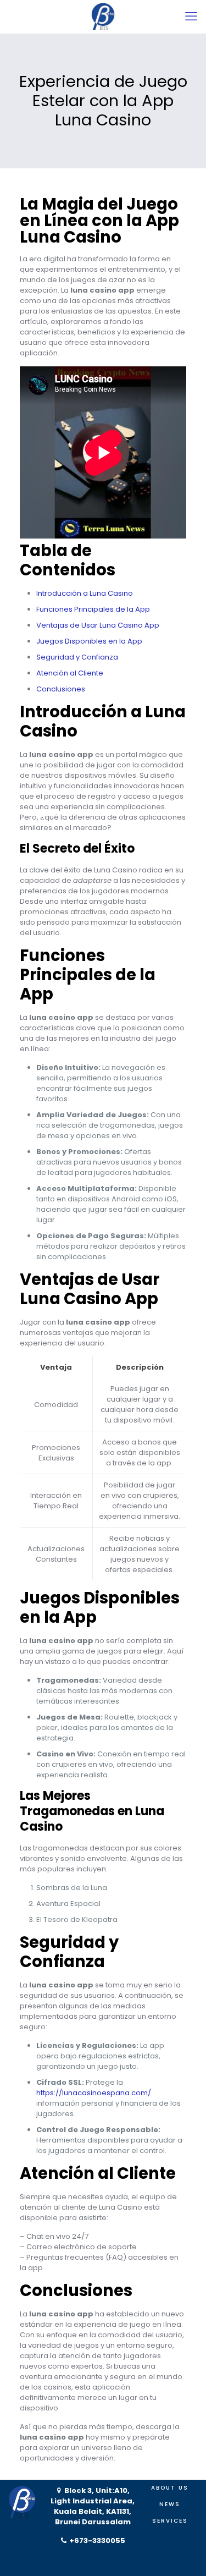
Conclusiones (61, 689)
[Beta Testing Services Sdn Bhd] (103, 17)
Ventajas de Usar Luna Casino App (98, 625)
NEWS (170, 2504)
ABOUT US (170, 2488)
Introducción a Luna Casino (85, 593)
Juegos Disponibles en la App (89, 641)
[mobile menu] (191, 17)
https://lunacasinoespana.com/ (94, 2093)
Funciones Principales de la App (93, 609)
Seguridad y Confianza (77, 657)
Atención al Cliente (70, 673)
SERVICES (170, 2521)
